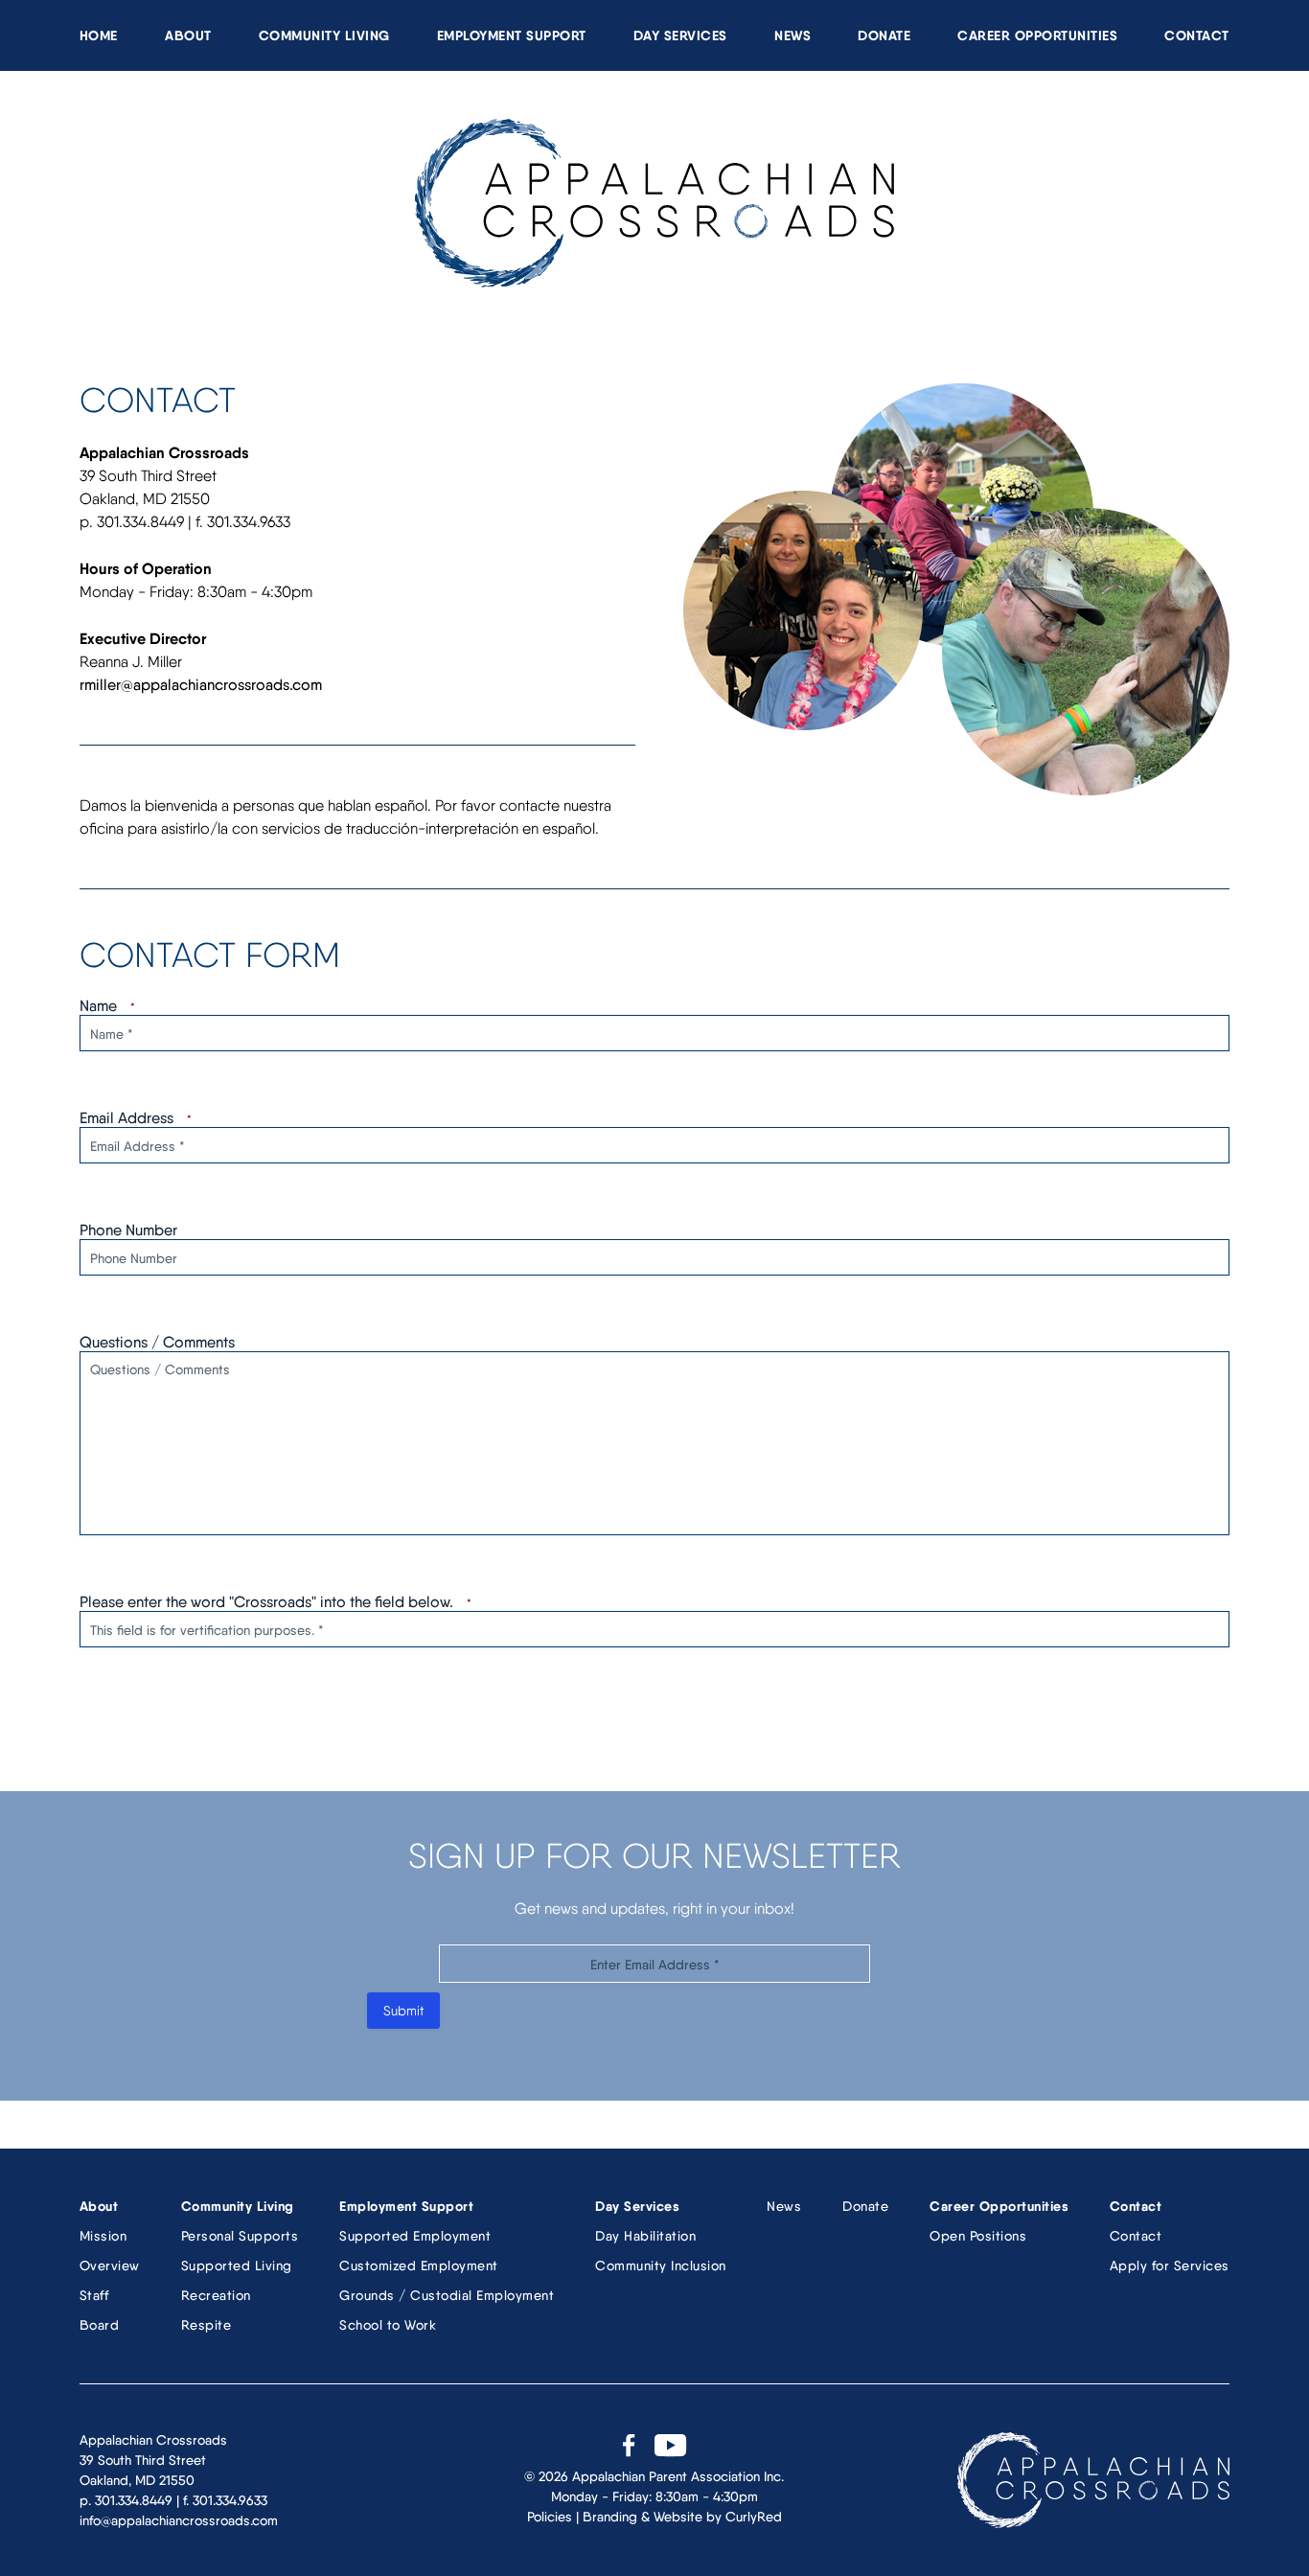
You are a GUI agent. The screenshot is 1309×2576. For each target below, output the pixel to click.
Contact (1197, 35)
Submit (403, 2011)
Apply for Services (1170, 2265)
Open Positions (978, 2236)
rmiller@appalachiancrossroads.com (201, 685)
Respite (207, 2325)
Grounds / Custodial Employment (447, 2295)
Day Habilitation (645, 2236)
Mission (103, 2236)
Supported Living (237, 2265)
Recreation (216, 2295)
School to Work (388, 2325)
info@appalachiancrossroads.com (179, 2520)
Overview (110, 2265)
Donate (884, 35)
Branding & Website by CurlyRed (682, 2517)
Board (100, 2325)
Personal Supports (240, 2236)
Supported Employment (415, 2236)
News (792, 35)
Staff (94, 2295)
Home (99, 35)
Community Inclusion (661, 2265)
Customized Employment (419, 2265)
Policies (550, 2517)
